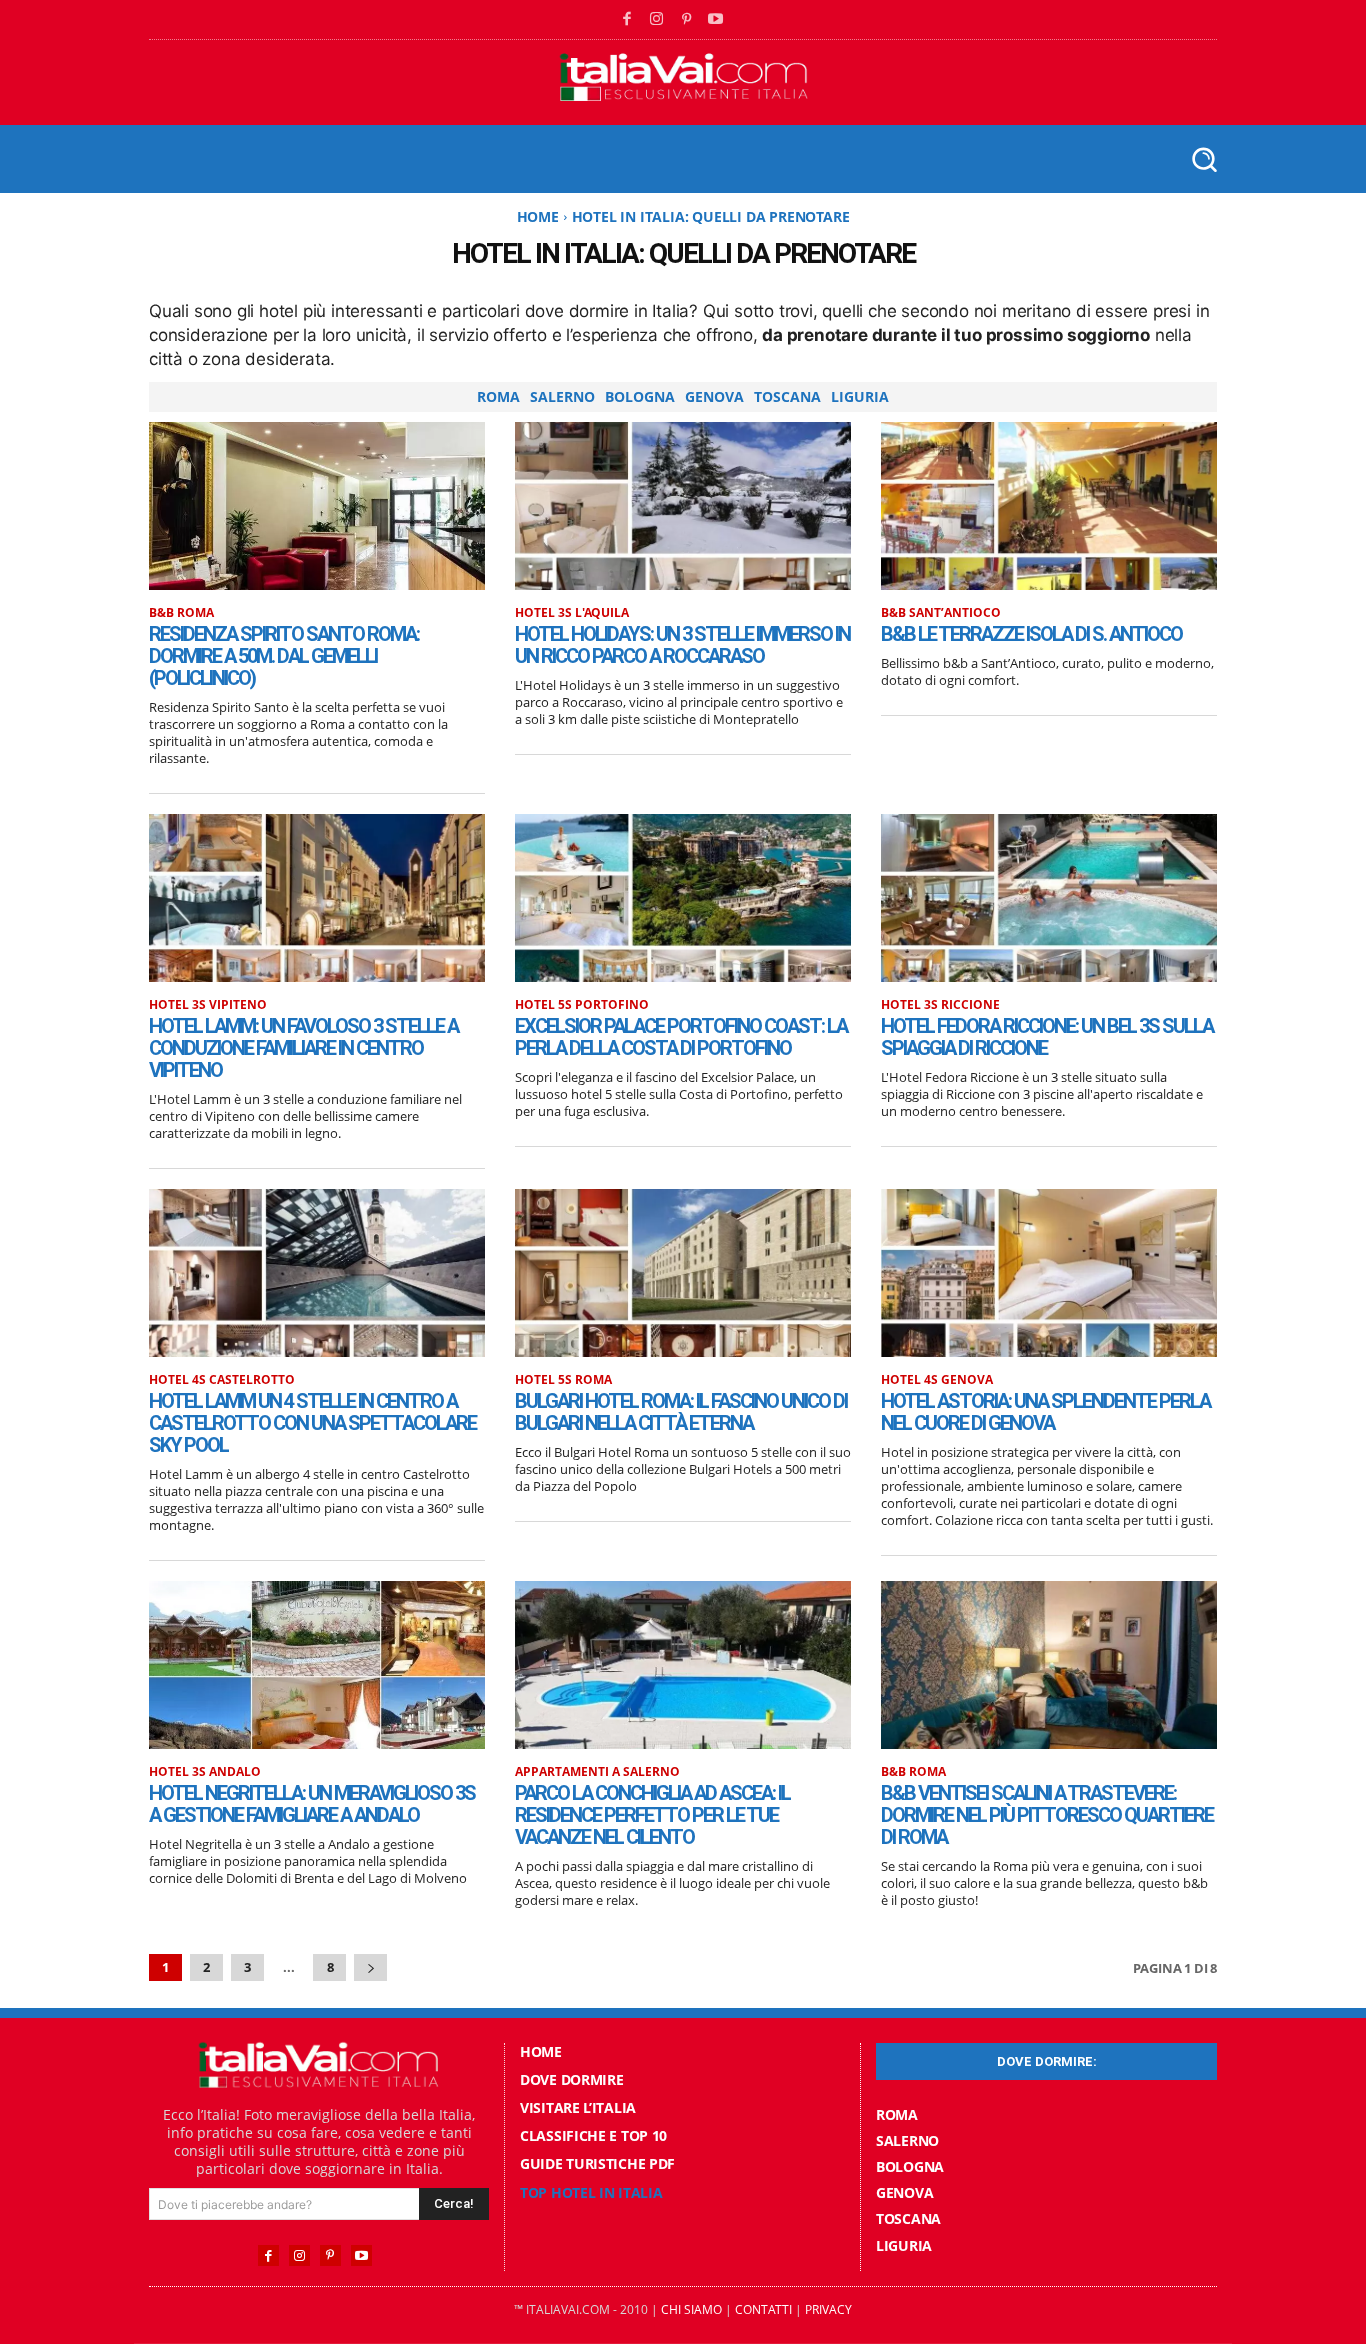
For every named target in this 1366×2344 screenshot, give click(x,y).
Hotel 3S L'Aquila (572, 613)
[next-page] (370, 1967)
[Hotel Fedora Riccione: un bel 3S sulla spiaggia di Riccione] (1049, 898)
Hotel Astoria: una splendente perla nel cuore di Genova (1045, 1412)
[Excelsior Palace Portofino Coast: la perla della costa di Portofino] (683, 898)
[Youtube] (716, 20)
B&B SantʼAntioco (941, 613)
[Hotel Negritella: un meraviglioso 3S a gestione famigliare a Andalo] (317, 1665)
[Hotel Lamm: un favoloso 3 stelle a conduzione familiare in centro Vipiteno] (317, 898)
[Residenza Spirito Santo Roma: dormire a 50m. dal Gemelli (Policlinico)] (317, 506)
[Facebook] (628, 20)
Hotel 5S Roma (563, 1380)
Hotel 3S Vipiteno (208, 1005)
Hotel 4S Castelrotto (222, 1380)
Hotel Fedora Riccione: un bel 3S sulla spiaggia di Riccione (1047, 1037)
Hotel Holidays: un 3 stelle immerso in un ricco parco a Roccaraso (682, 645)
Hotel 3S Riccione (940, 1005)
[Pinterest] (687, 20)
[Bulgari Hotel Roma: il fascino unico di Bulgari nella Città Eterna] (683, 1273)
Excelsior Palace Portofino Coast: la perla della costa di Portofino (681, 1037)
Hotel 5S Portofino (582, 1005)
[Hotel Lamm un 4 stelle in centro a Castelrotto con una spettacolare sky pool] (317, 1273)
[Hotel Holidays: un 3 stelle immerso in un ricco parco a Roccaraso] (683, 506)
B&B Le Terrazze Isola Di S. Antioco (1031, 634)
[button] (1203, 158)
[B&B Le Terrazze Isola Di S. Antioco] (1049, 506)
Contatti (763, 2309)
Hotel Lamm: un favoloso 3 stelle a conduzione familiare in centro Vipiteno (303, 1048)
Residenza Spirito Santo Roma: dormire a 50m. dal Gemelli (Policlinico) (284, 656)
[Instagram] (657, 20)
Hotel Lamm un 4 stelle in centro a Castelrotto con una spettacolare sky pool (312, 1423)
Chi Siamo (691, 2309)
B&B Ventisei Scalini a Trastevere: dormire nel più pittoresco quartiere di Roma (1047, 1815)
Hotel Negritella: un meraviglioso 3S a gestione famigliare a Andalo (312, 1804)
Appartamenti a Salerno (597, 1772)
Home (538, 216)
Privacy (828, 2309)
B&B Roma (181, 613)
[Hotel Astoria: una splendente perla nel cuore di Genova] (1049, 1273)
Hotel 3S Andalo (205, 1772)
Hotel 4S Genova (937, 1380)
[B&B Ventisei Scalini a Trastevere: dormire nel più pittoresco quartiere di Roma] (1049, 1665)
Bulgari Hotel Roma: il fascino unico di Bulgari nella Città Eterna (681, 1412)
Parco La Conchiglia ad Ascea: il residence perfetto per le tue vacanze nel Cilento (652, 1815)
